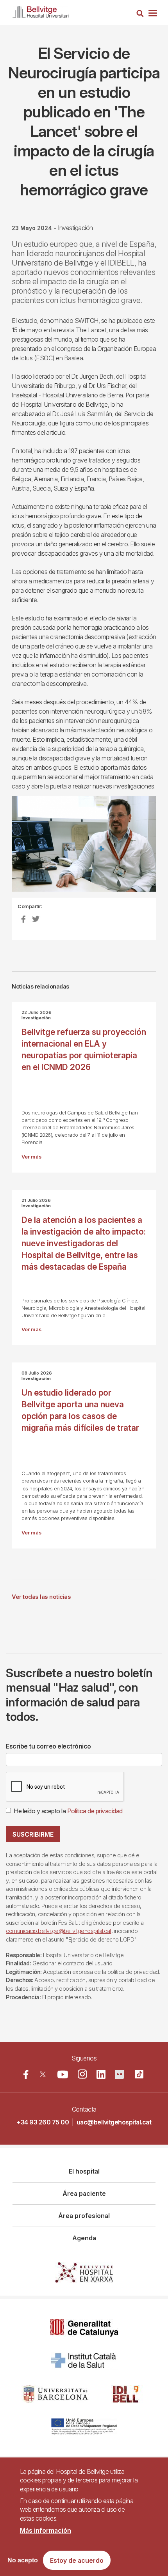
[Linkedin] (101, 2074)
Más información (46, 2530)
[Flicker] (119, 2074)
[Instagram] (82, 2074)
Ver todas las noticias (41, 1597)
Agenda (84, 2238)
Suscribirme (33, 1834)
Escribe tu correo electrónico (48, 1746)
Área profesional (84, 2216)
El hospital (84, 2171)
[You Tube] (63, 2074)
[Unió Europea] (84, 2427)
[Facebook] (26, 2074)
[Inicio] (41, 11)
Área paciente (84, 2193)
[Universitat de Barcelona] (55, 2394)
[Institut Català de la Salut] (84, 2361)
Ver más (31, 1157)
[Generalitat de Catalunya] (84, 2328)
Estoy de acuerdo (77, 2560)
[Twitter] (43, 2074)
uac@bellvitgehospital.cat (114, 2122)
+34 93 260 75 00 (43, 2122)
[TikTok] (139, 2074)
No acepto (23, 2560)
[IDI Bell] (126, 2394)
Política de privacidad (95, 1811)
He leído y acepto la (68, 1811)
